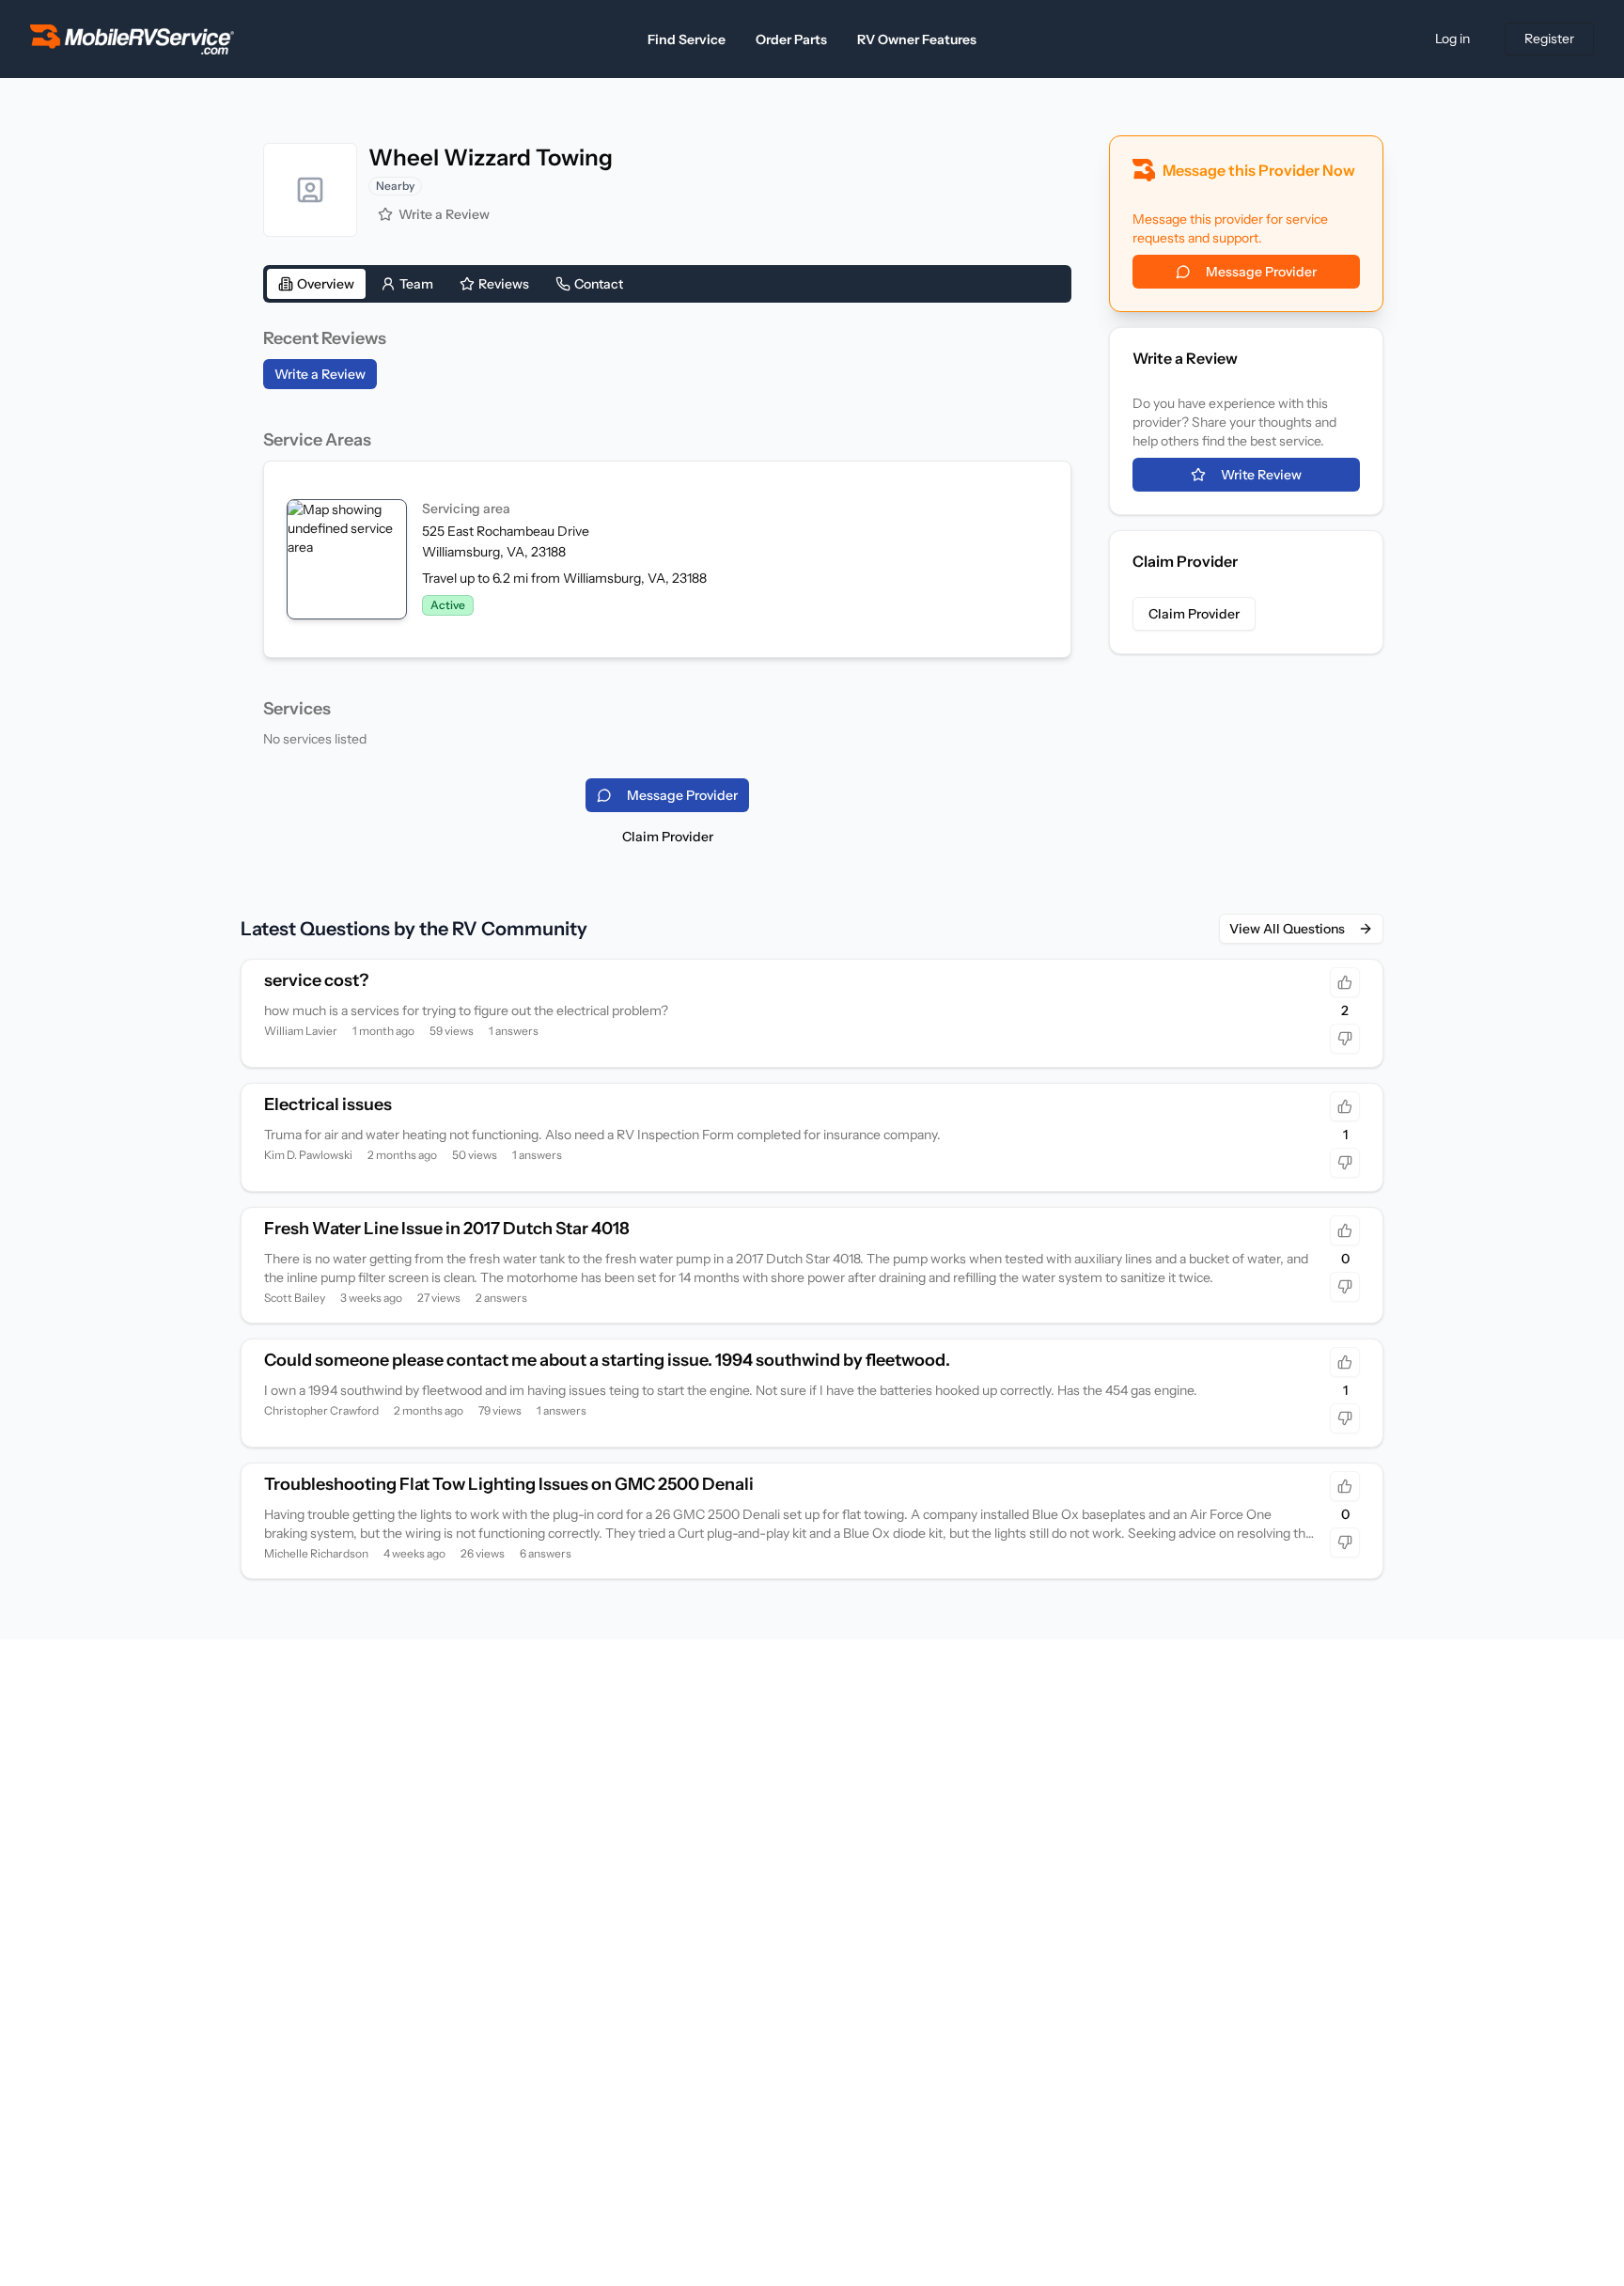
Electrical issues (328, 1104)
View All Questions (1287, 929)
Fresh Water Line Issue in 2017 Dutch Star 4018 (447, 1229)
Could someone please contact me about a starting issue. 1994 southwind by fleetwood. (607, 1360)
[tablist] (667, 284)
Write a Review (444, 214)
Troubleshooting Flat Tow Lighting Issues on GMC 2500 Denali (509, 1484)
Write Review (1261, 475)
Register (1549, 39)
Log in (1452, 39)
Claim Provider (668, 837)
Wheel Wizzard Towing (491, 157)
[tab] (316, 284)
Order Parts (791, 39)
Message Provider (1261, 272)
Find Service (687, 39)
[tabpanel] (667, 537)
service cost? (316, 980)
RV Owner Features (917, 39)
